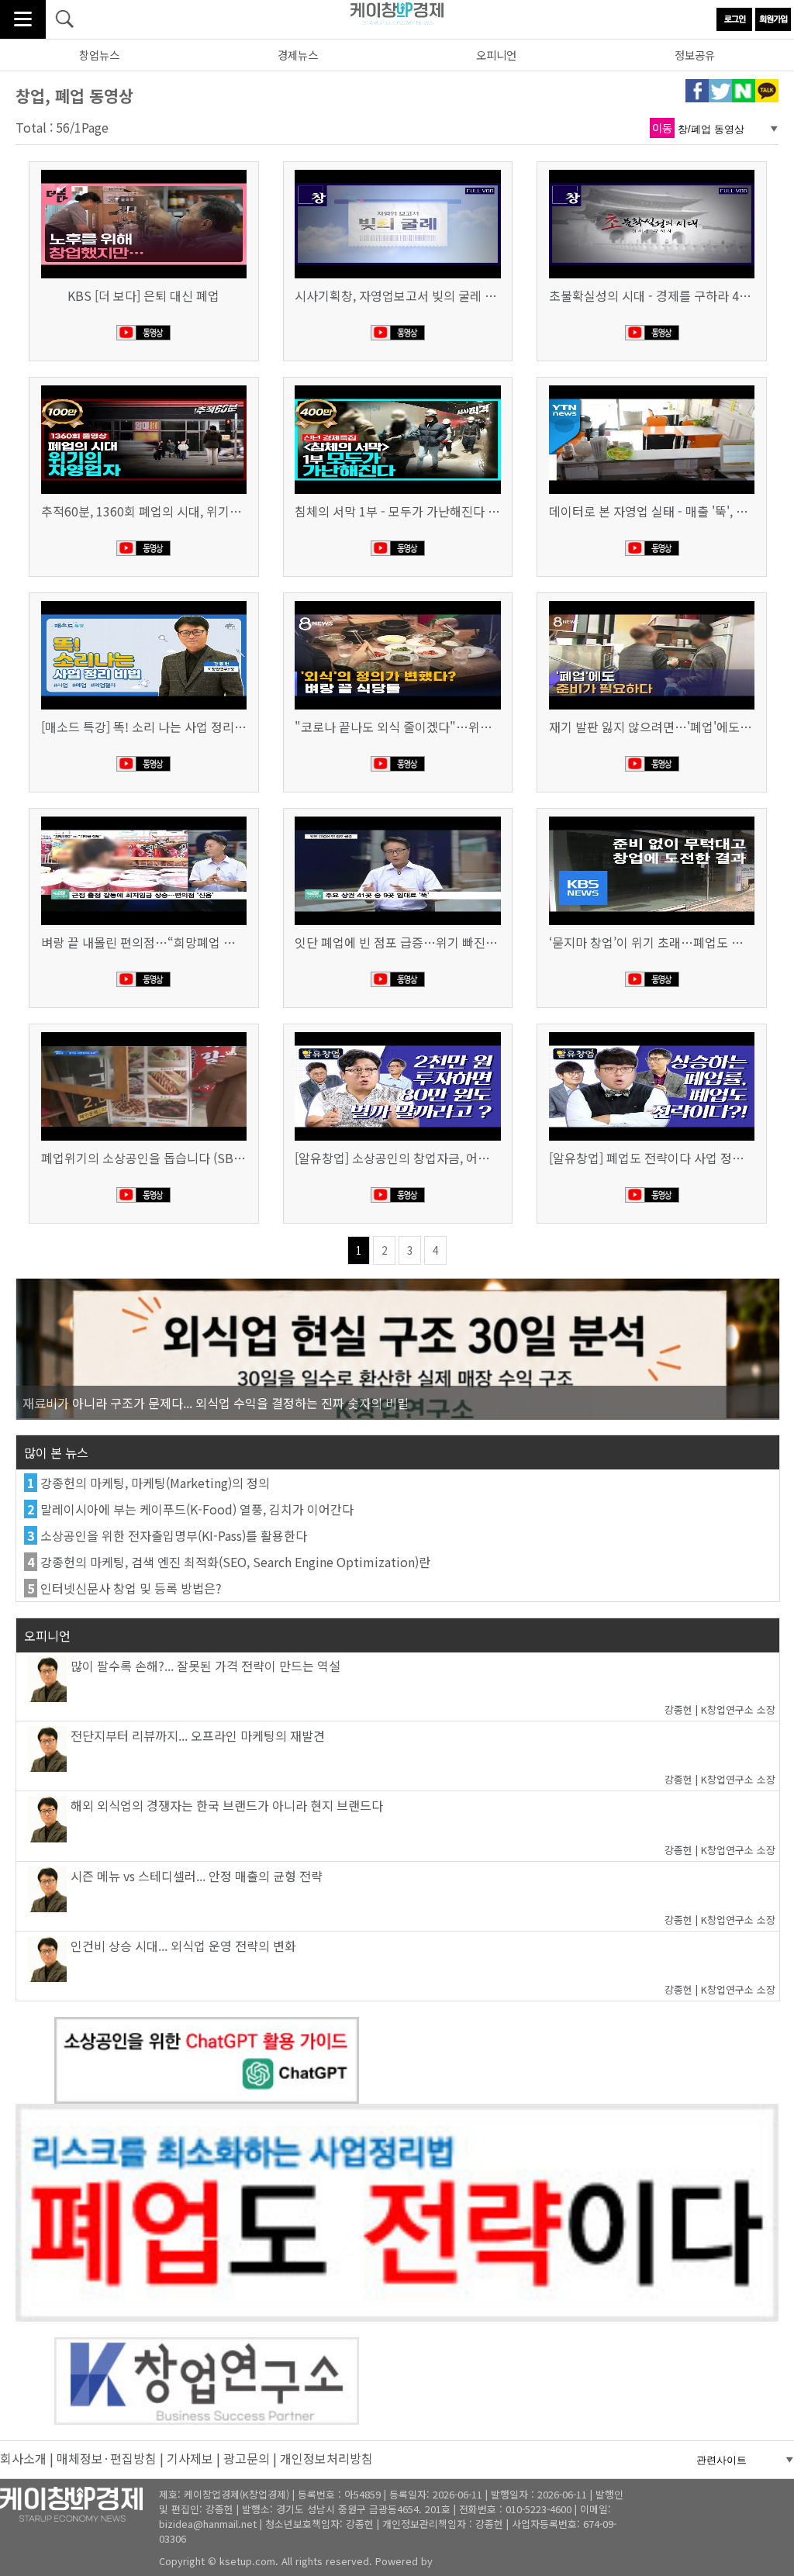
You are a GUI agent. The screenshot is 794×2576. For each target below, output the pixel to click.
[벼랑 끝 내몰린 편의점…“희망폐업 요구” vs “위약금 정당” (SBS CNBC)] (144, 818)
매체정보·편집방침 (107, 2458)
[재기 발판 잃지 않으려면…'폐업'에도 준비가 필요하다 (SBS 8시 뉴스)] (652, 603)
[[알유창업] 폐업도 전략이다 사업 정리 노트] (652, 1034)
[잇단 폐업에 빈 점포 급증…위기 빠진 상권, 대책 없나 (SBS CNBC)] (397, 818)
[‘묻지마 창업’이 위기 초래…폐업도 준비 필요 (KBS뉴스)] (652, 818)
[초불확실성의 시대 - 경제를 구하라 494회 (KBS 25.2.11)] (652, 171)
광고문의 (247, 2458)
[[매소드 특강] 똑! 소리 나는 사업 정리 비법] (144, 603)
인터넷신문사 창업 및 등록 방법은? (131, 1588)
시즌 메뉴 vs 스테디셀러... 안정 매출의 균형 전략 (197, 1876)
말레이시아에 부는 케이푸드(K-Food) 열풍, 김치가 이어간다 (197, 1509)
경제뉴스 (298, 55)
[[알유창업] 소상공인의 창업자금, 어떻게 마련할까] (397, 1034)
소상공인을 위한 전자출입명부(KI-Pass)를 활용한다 (174, 1535)
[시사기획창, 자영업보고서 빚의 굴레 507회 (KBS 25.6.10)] (397, 171)
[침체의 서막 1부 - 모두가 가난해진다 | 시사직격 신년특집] (397, 387)
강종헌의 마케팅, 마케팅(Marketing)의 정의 (155, 1483)
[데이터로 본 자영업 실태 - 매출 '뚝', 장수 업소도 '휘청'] (652, 387)
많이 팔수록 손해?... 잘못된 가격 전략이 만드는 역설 (205, 1666)
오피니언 (496, 55)
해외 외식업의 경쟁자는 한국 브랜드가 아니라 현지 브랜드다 (227, 1805)
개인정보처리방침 (326, 2458)
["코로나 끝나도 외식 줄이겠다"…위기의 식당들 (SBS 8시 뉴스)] (397, 603)
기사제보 (190, 2458)
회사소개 (23, 2458)
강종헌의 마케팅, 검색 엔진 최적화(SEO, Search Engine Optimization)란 (235, 1562)
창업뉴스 (99, 55)
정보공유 (695, 55)
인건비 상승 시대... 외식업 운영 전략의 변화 (183, 1946)
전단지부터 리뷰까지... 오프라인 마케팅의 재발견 (198, 1735)
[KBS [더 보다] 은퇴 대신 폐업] (144, 171)
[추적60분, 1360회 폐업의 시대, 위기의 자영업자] (144, 387)
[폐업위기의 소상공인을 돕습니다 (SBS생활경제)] (144, 1034)
